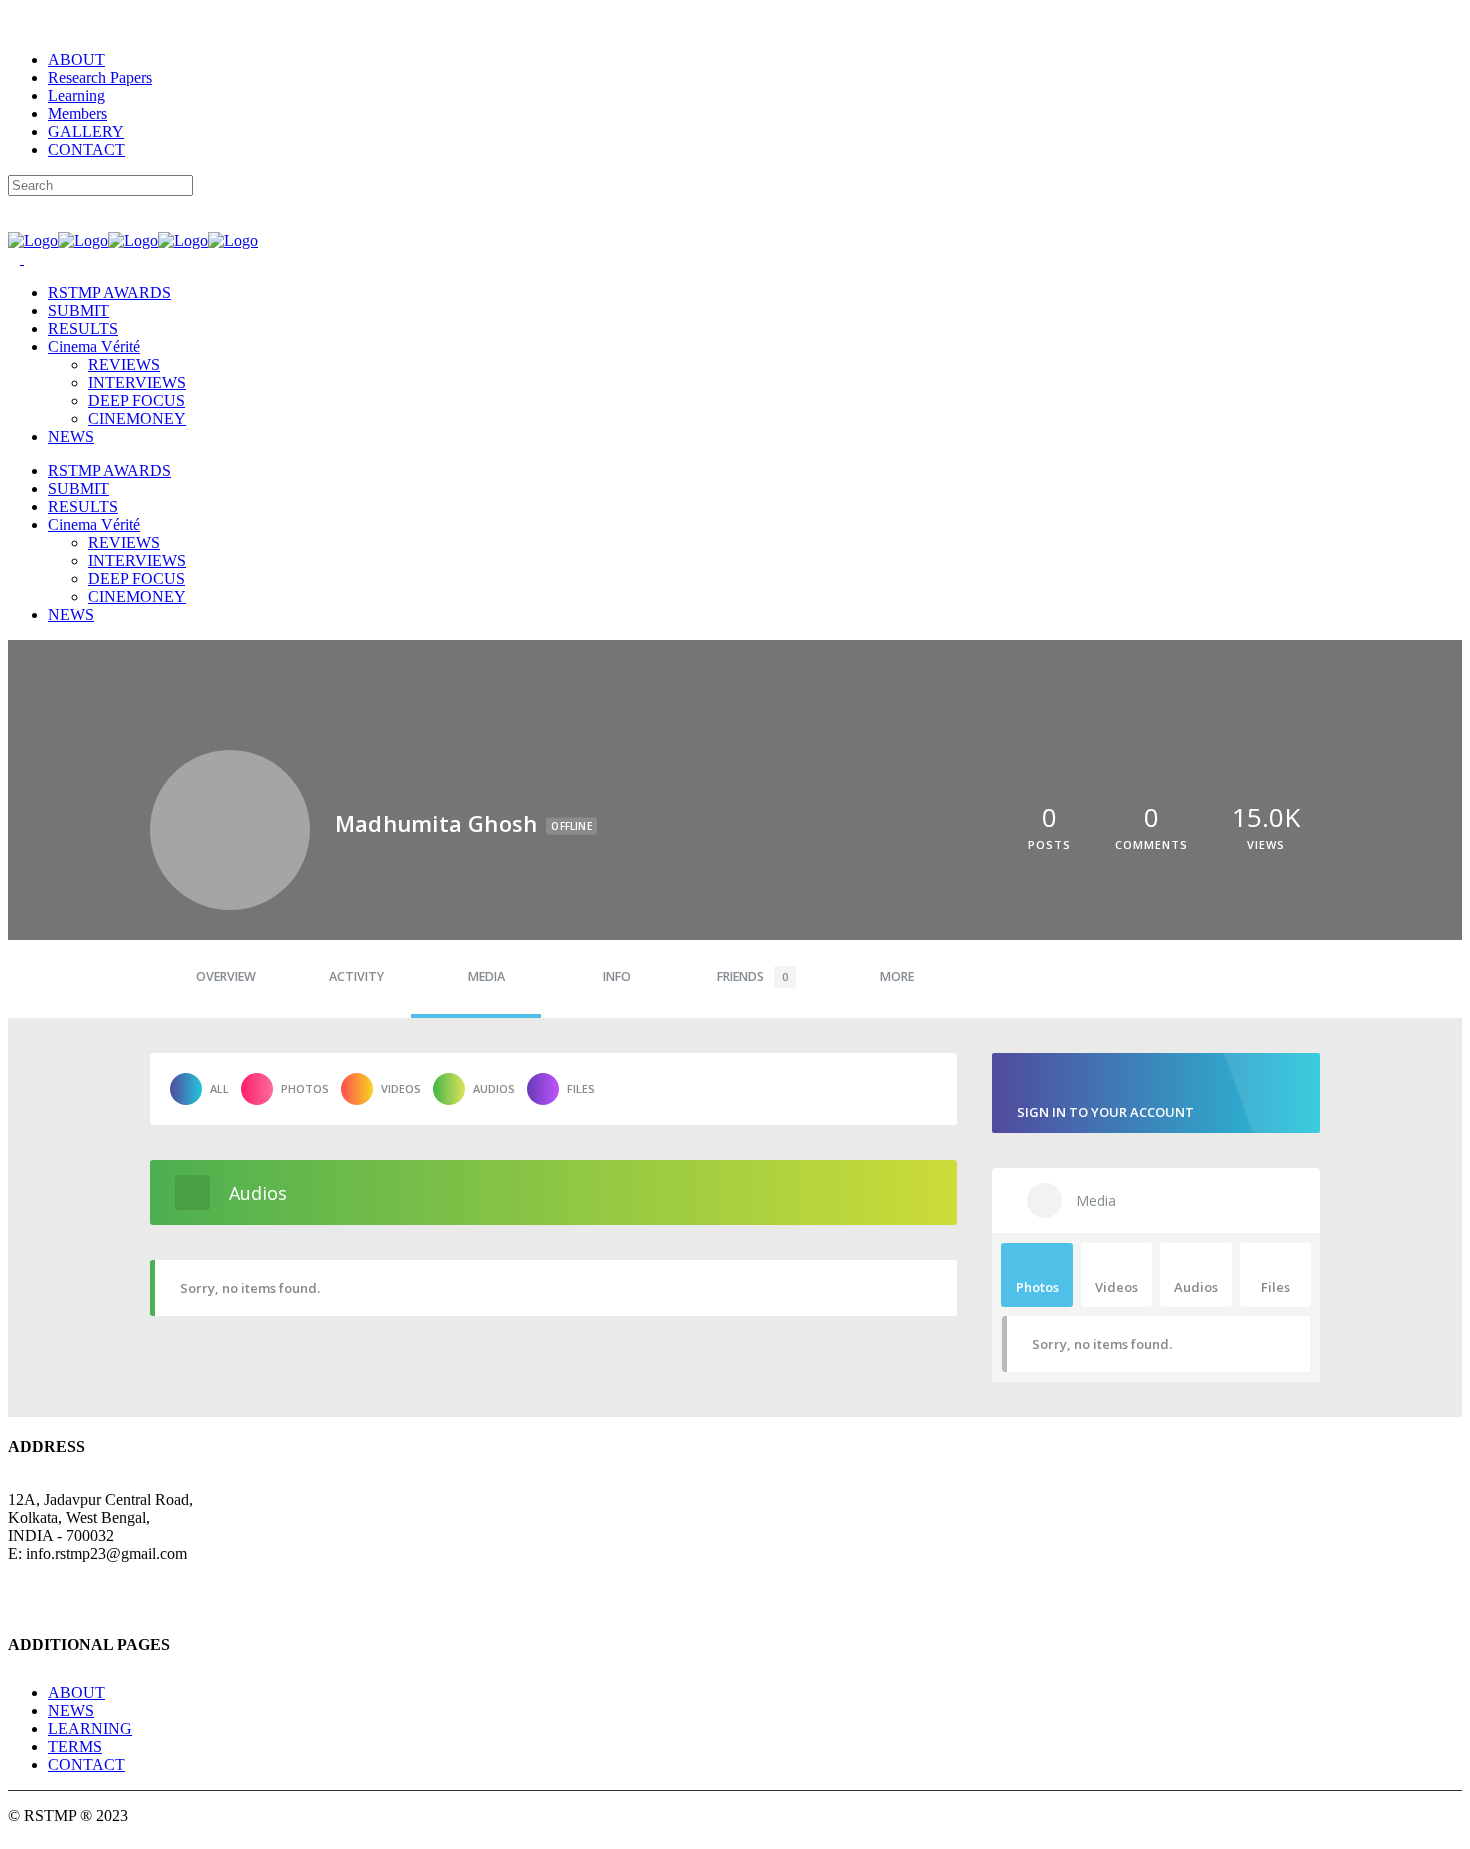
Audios (494, 1088)
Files (581, 1088)
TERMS (75, 1746)
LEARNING (90, 1728)
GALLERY (86, 131)
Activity (356, 976)
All (219, 1088)
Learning (76, 95)
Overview (226, 976)
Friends (752, 976)
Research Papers (100, 77)
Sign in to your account (1105, 1112)
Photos (305, 1088)
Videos (401, 1088)
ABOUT (76, 59)
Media (486, 976)
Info (617, 976)
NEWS (71, 1710)
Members (77, 113)
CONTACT (86, 149)
